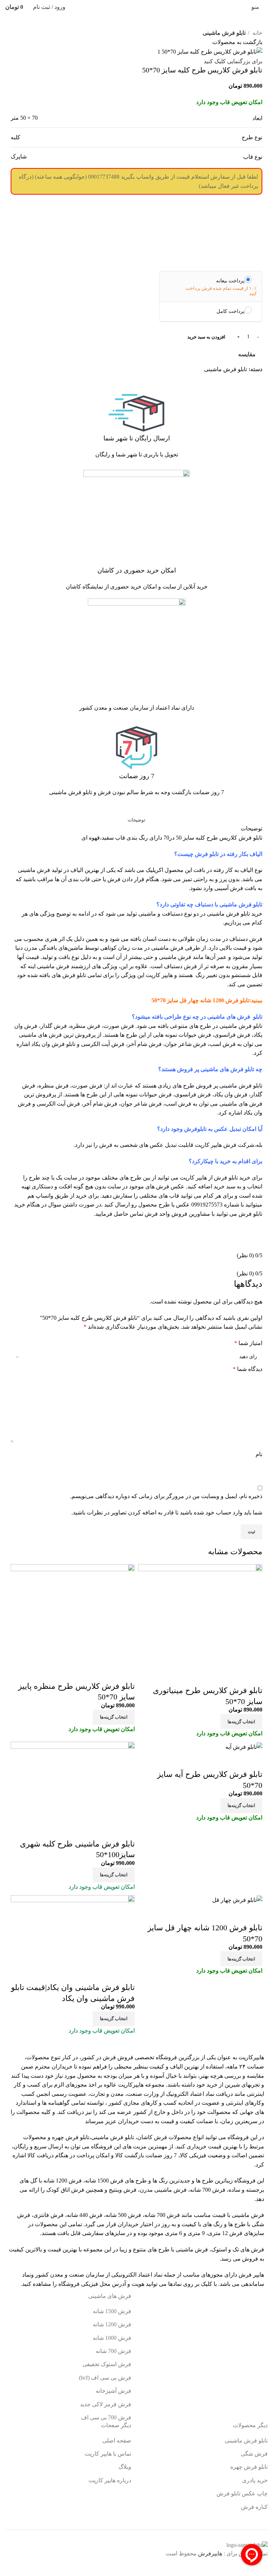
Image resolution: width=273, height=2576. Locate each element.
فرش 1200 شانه (112, 2324)
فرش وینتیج (123, 2190)
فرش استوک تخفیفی (107, 2364)
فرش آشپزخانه (113, 2391)
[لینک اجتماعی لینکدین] (232, 386)
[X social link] (248, 386)
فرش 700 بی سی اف (106, 2417)
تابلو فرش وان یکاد (53, 1044)
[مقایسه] (253, 1676)
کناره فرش (254, 2507)
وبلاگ (125, 2467)
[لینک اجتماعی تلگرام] (224, 386)
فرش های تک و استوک (238, 2249)
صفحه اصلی (117, 2441)
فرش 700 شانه (208, 2190)
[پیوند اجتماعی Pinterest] (240, 386)
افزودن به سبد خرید (206, 337)
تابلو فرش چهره (71, 2137)
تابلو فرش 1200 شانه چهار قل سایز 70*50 (200, 1000)
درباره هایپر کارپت (110, 2480)
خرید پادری (254, 2480)
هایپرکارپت (251, 2057)
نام (259, 1454)
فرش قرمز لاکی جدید (106, 2404)
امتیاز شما (248, 1343)
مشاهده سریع (234, 1676)
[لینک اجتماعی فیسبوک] (256, 386)
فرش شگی (254, 2454)
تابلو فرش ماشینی (224, 33)
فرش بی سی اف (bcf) (105, 2378)
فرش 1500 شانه (104, 2181)
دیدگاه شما (248, 1369)
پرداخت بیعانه (230, 281)
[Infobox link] (136, 428)
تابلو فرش (238, 914)
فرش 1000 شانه (112, 2338)
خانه (257, 33)
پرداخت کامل (231, 311)
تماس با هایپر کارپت (108, 2454)
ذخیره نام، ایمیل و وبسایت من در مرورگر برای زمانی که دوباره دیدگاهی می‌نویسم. (166, 1496)
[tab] (136, 820)
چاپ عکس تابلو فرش (242, 2493)
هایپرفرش (209, 2553)
